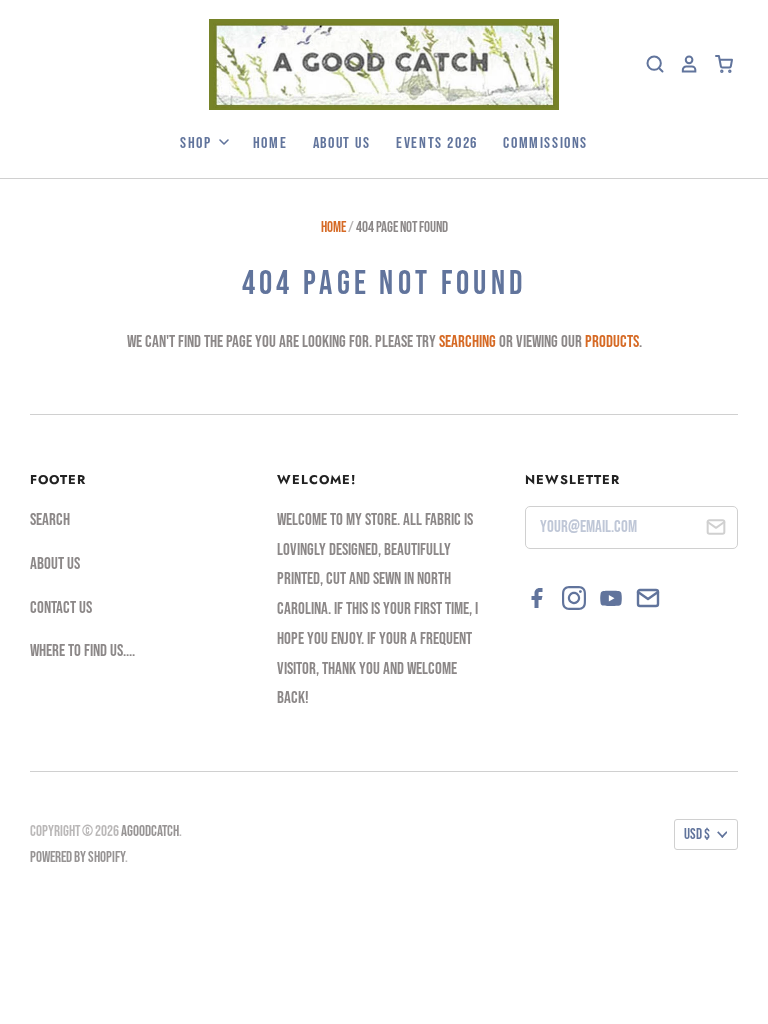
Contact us (61, 608)
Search (50, 520)
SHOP (198, 143)
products (612, 342)
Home (270, 143)
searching (467, 342)
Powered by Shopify (77, 857)
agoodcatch (150, 831)
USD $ (697, 834)
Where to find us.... (82, 651)
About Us (342, 143)
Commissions (545, 143)
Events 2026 (437, 143)
